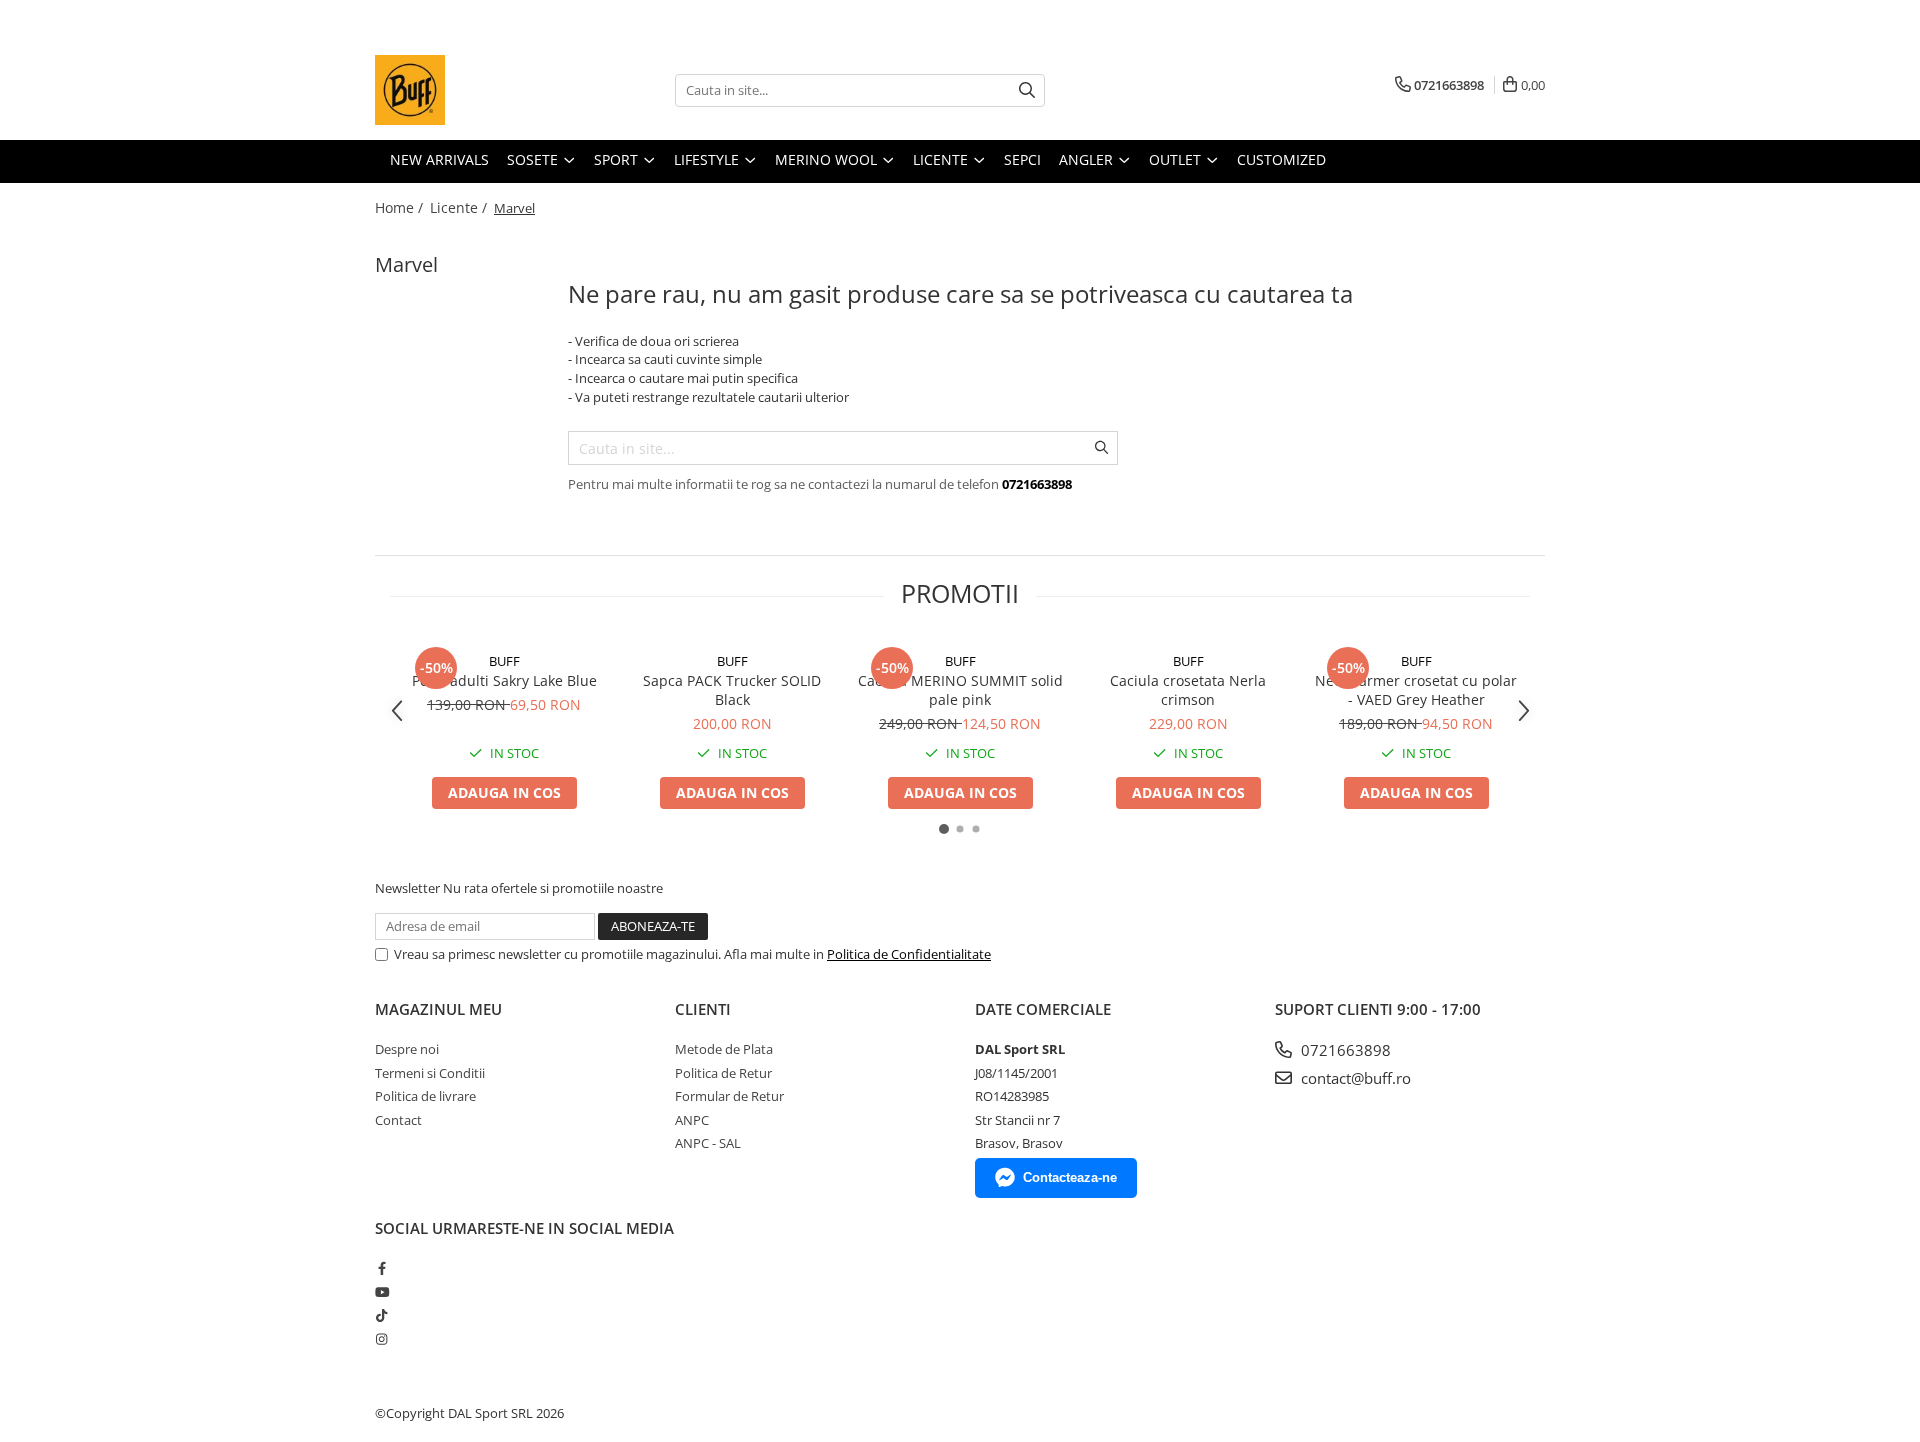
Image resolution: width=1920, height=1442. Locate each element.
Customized (1281, 159)
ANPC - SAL (708, 1143)
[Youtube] (381, 1292)
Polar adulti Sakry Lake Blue (504, 680)
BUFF (504, 661)
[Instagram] (381, 1339)
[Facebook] (381, 1268)
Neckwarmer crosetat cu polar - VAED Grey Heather (1416, 690)
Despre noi (407, 1049)
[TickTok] (381, 1315)
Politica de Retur (723, 1073)
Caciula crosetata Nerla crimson (1188, 690)
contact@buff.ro (1354, 1078)
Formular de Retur (729, 1096)
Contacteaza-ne (1070, 1177)
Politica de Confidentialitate (909, 954)
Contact (398, 1120)
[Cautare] (1027, 90)
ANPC (692, 1120)
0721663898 (1344, 1050)
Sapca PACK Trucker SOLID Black (732, 690)
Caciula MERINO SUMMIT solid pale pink (960, 690)
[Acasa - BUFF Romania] (475, 90)
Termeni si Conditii (430, 1073)
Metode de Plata (724, 1049)
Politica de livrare (425, 1096)
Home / (401, 207)
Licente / (460, 207)
